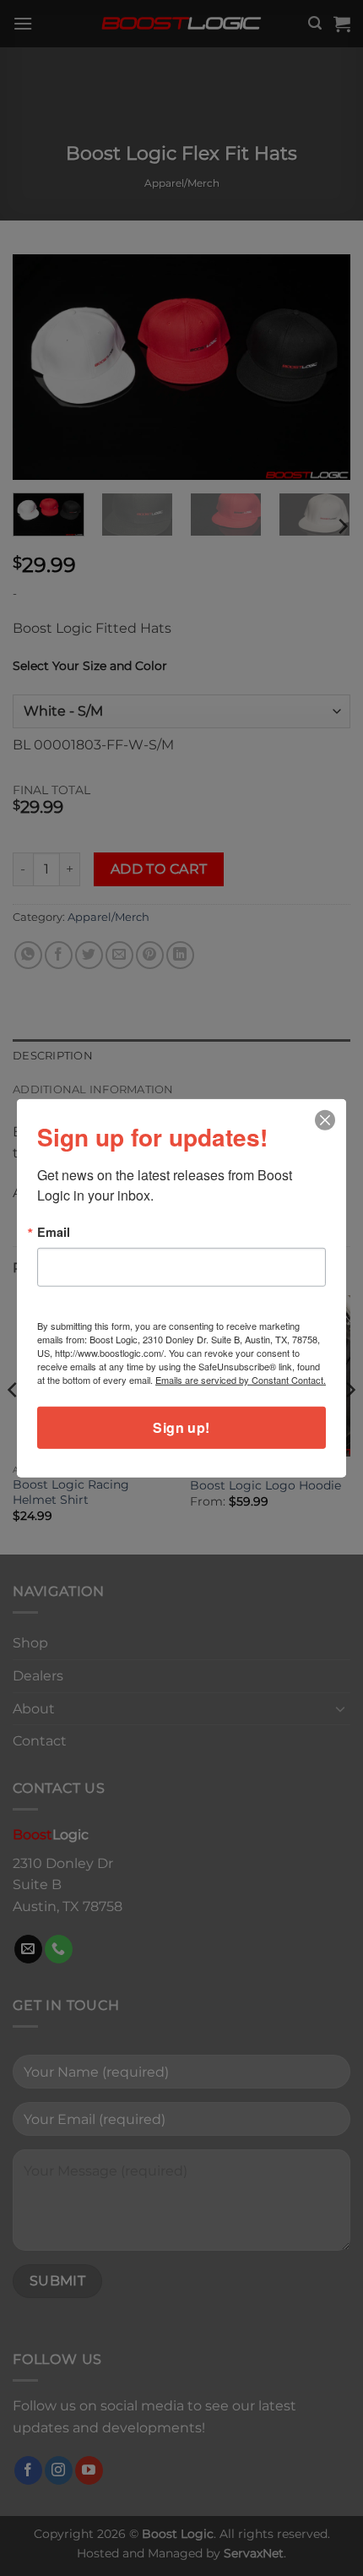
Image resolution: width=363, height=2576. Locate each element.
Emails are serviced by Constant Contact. (241, 1380)
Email (54, 1231)
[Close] (325, 1120)
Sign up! (181, 1427)
